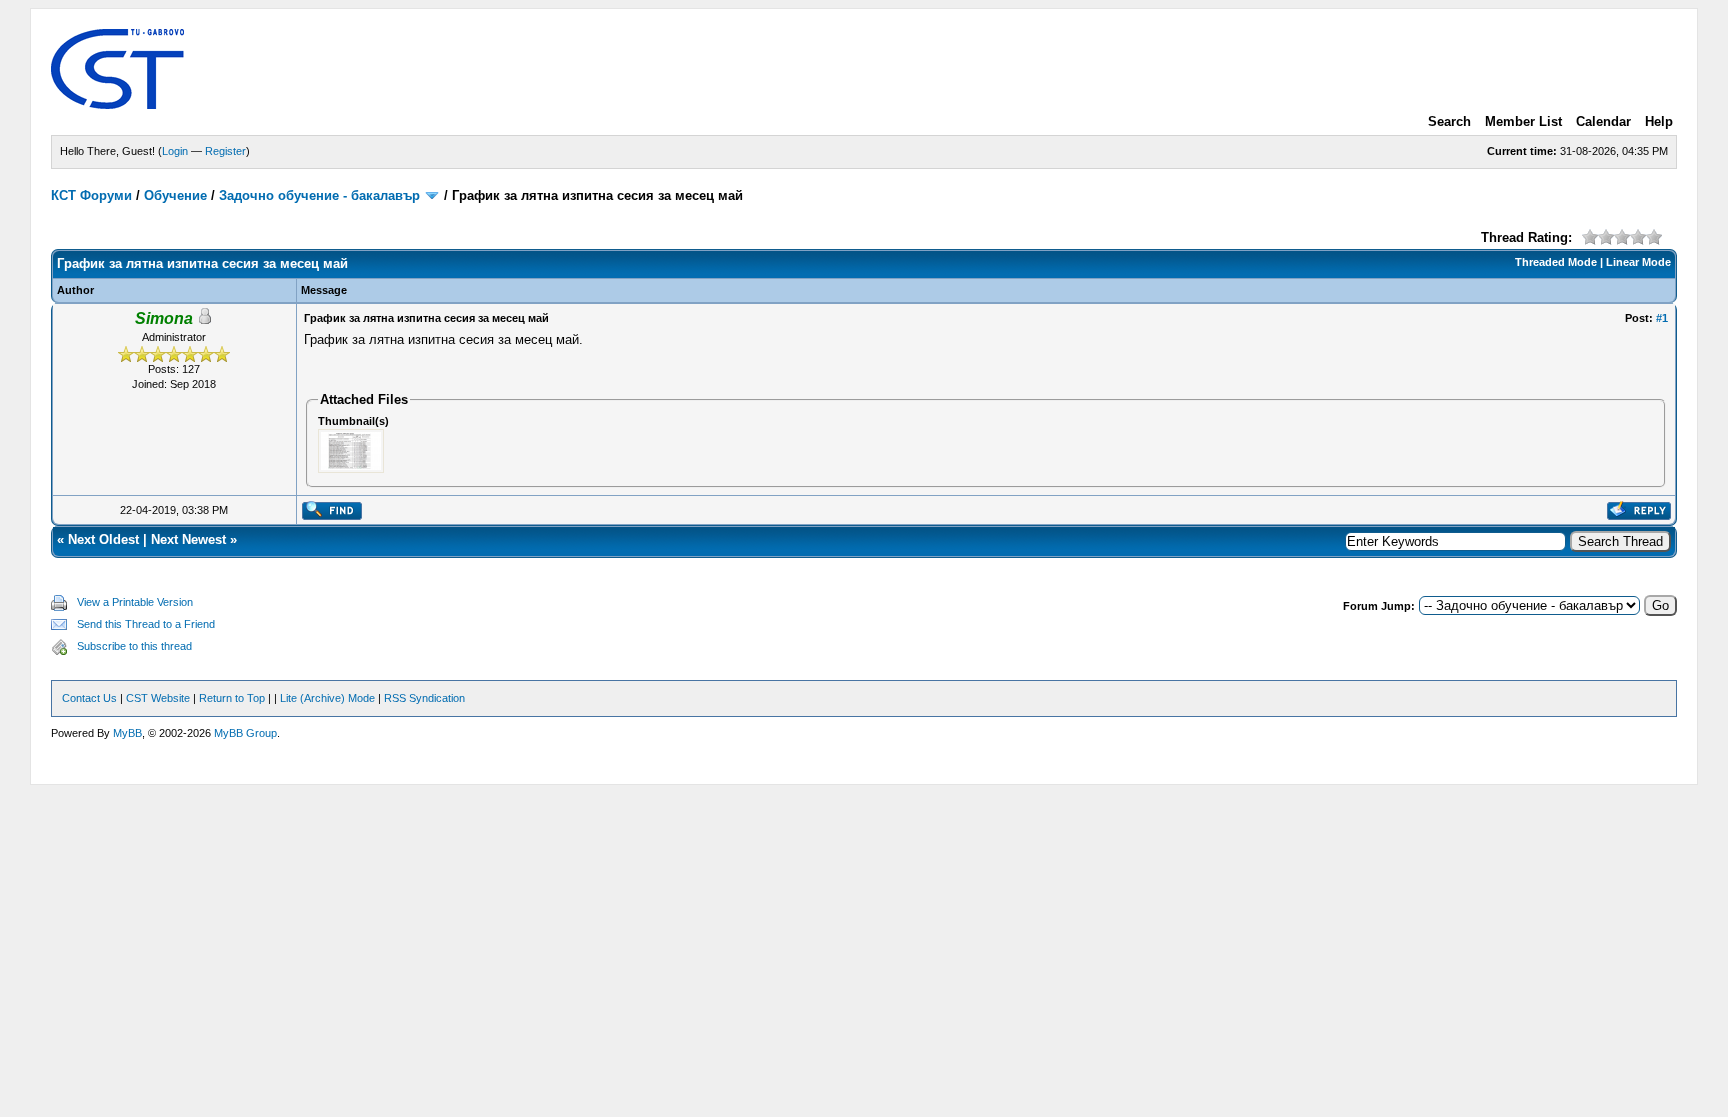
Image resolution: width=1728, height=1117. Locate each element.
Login (175, 151)
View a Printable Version (135, 602)
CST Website (158, 698)
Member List (1523, 121)
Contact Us (89, 698)
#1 (1662, 318)
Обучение (175, 195)
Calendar (1603, 121)
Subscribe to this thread (134, 646)
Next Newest (188, 539)
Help (1659, 121)
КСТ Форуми (91, 195)
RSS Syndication (424, 698)
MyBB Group (245, 733)
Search (1449, 121)
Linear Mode (1638, 262)
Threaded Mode (1556, 262)
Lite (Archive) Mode (327, 698)
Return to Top (232, 698)
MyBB (127, 733)
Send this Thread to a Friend (146, 624)
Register (225, 151)
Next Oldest (103, 539)
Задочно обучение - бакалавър (319, 195)
